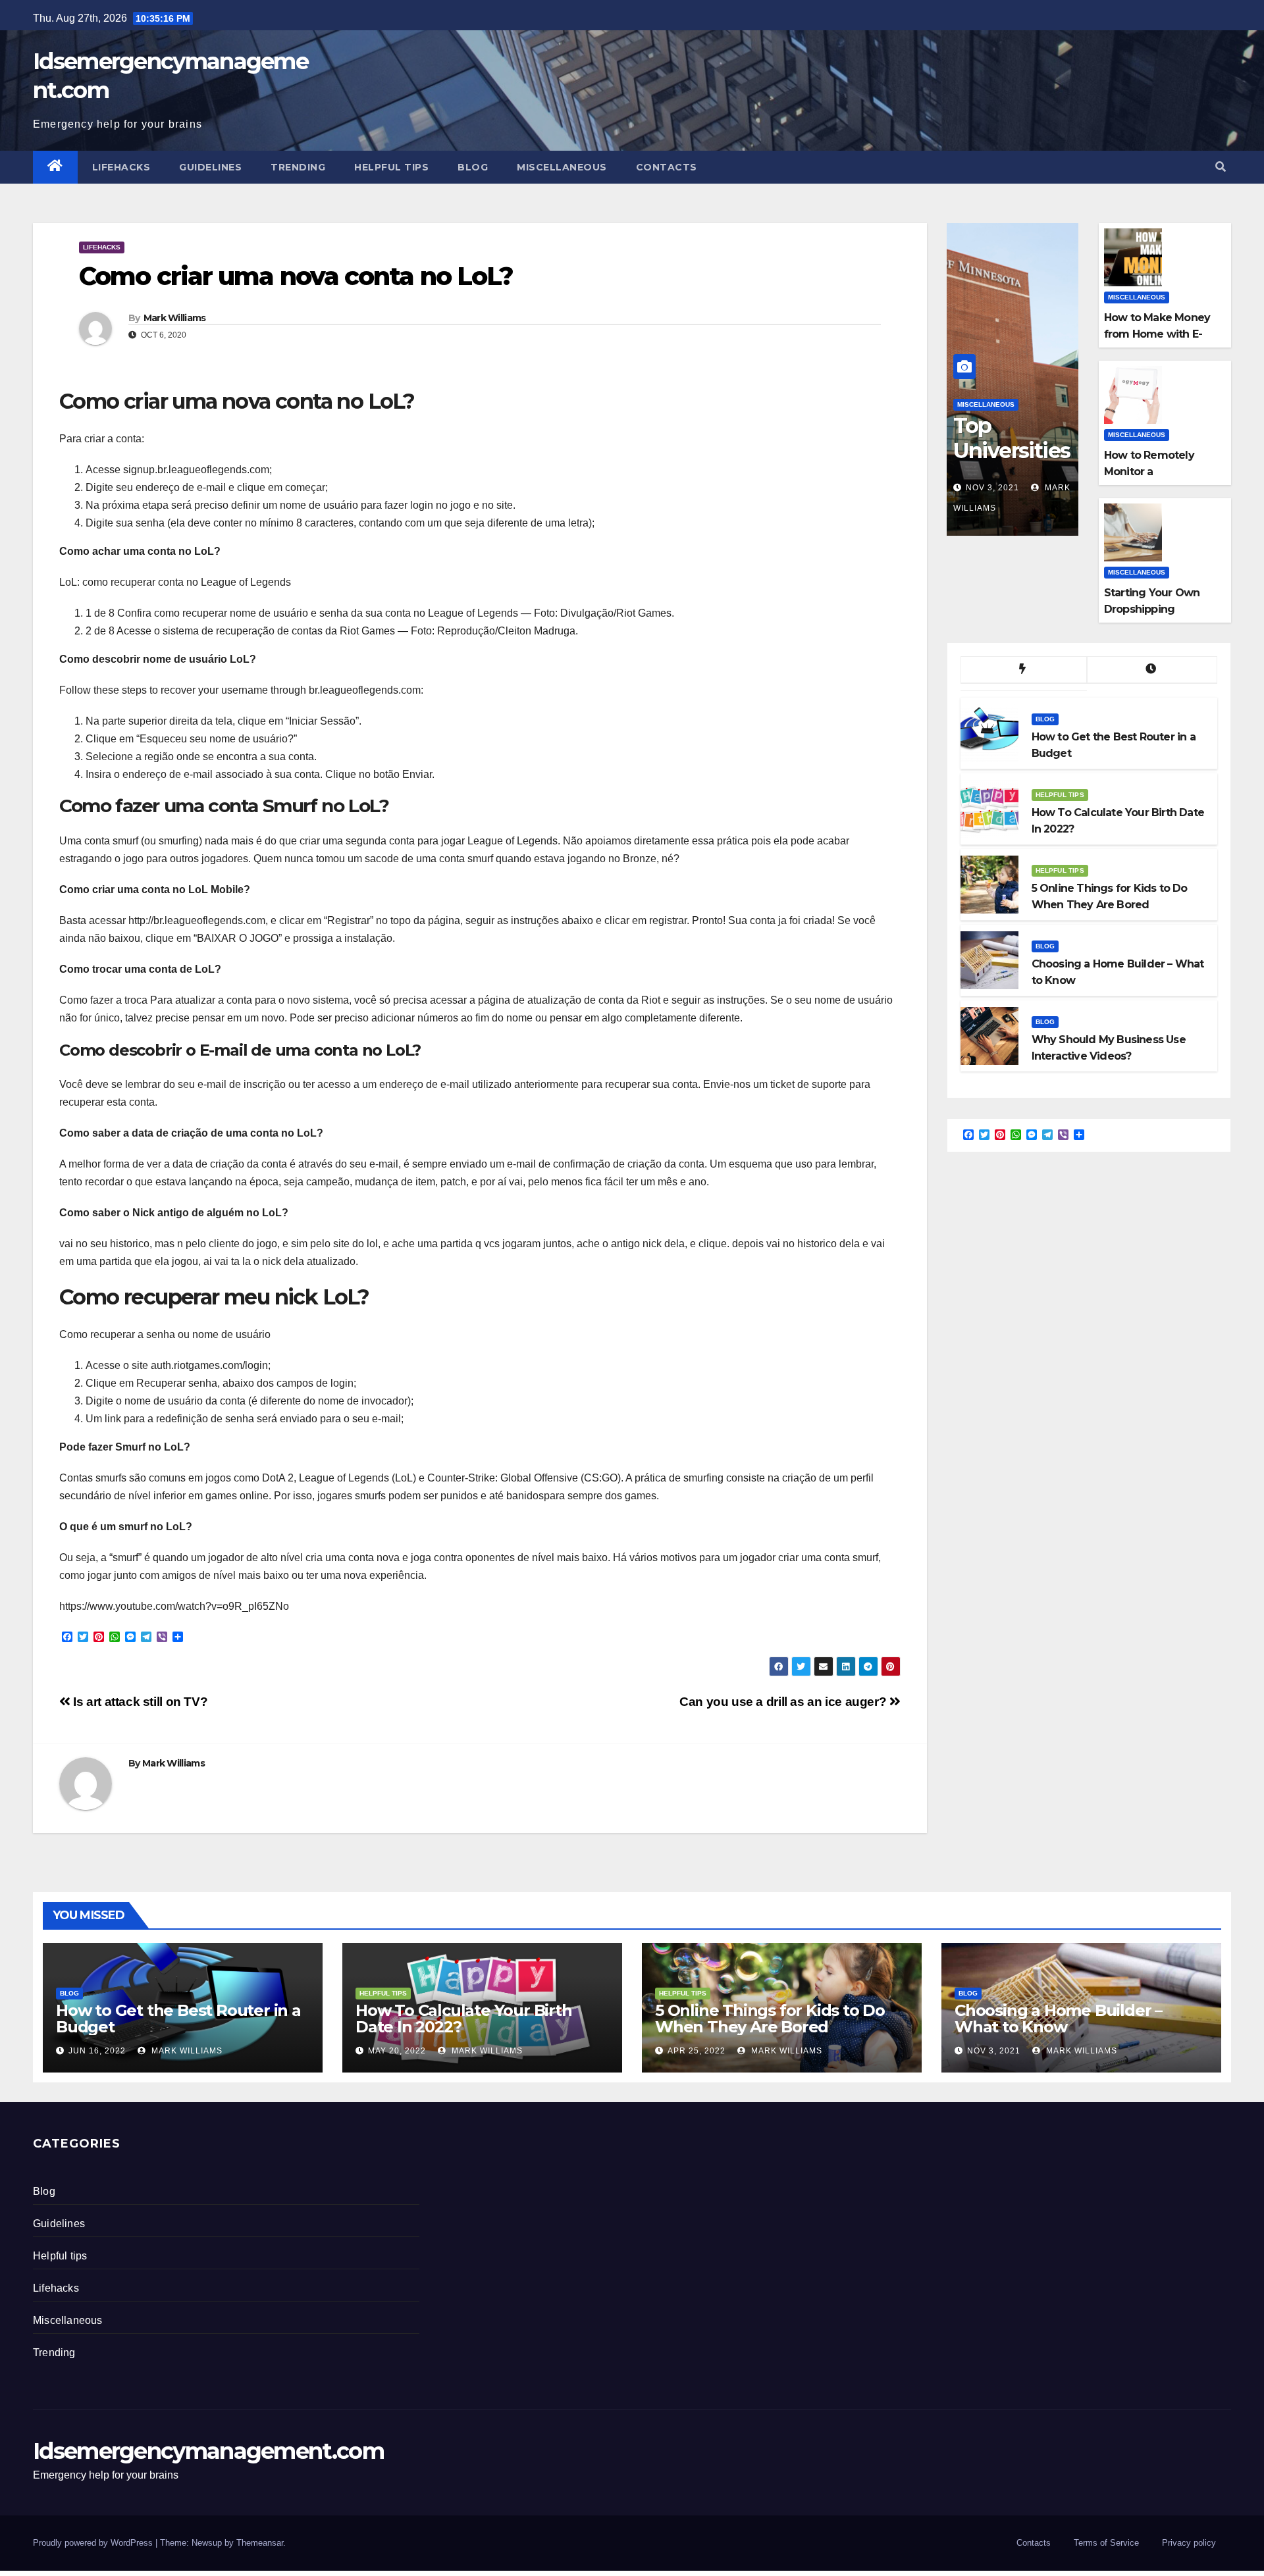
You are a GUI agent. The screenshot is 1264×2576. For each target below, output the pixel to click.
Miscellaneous (562, 167)
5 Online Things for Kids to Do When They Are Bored (770, 2019)
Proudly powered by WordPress (94, 2543)
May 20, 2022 (397, 2051)
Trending (298, 167)
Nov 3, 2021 (992, 488)
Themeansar (260, 2543)
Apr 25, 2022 (697, 2051)
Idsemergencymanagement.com (208, 2451)
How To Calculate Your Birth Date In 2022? (464, 2019)
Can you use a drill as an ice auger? (784, 1702)
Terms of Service (1106, 2543)
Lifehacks (121, 167)
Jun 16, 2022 (97, 2051)
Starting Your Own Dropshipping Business (1152, 609)
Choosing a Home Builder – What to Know (1058, 2019)
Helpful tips (391, 167)
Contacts (667, 167)
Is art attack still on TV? (139, 1702)
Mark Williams (175, 318)
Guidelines (210, 167)
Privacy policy (1189, 2543)
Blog (473, 167)
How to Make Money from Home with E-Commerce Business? (1161, 334)
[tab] (1024, 670)
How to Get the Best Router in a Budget (178, 2019)
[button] (1221, 167)
